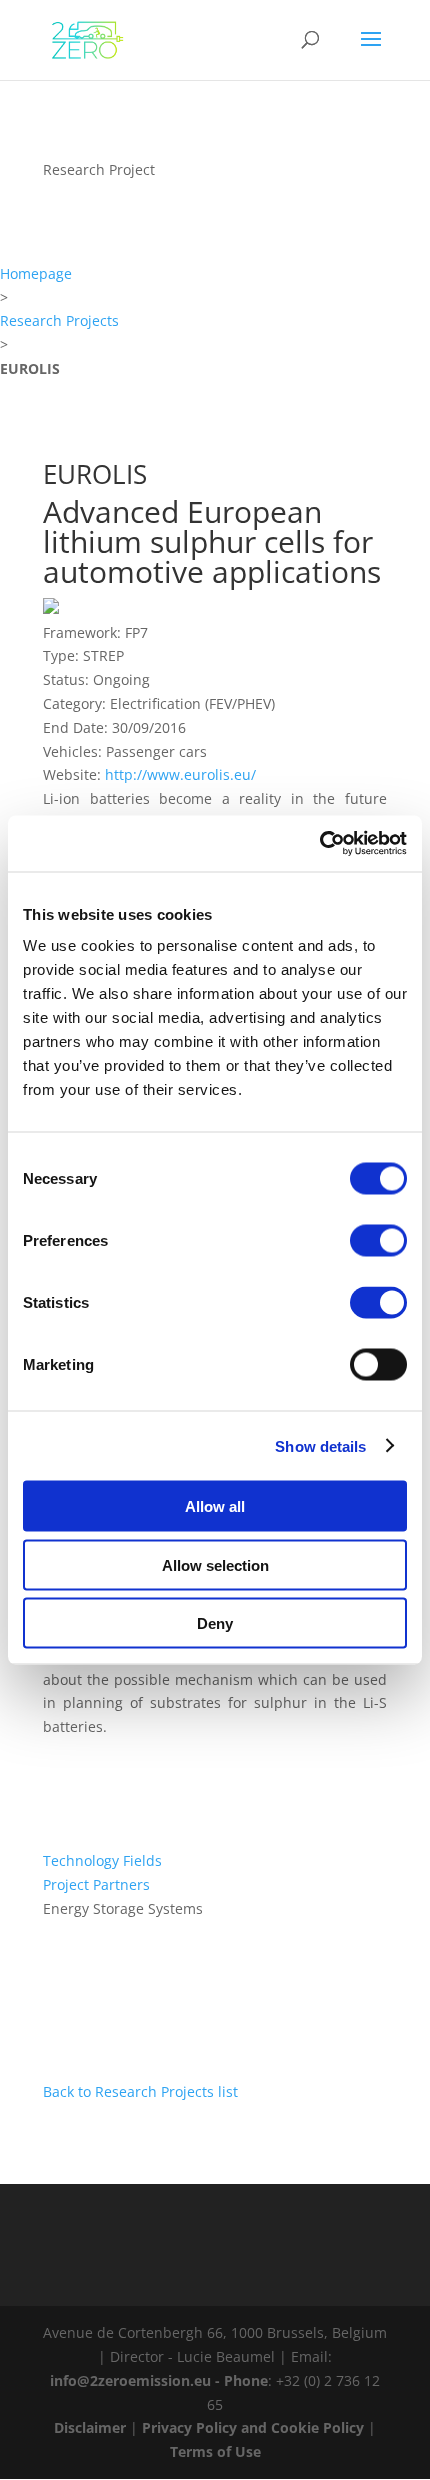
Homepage (36, 273)
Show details (320, 1445)
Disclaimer (90, 2427)
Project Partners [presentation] (96, 1884)
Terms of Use (215, 2451)
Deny (215, 1623)
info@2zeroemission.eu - (137, 2380)
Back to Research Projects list (140, 2091)
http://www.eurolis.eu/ (180, 774)
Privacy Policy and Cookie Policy (253, 2427)
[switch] (378, 1241)
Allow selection (215, 1564)
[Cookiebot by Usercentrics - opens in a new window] (319, 844)
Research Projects (59, 320)
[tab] (215, 1861)
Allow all (215, 1506)
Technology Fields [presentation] (102, 1860)
